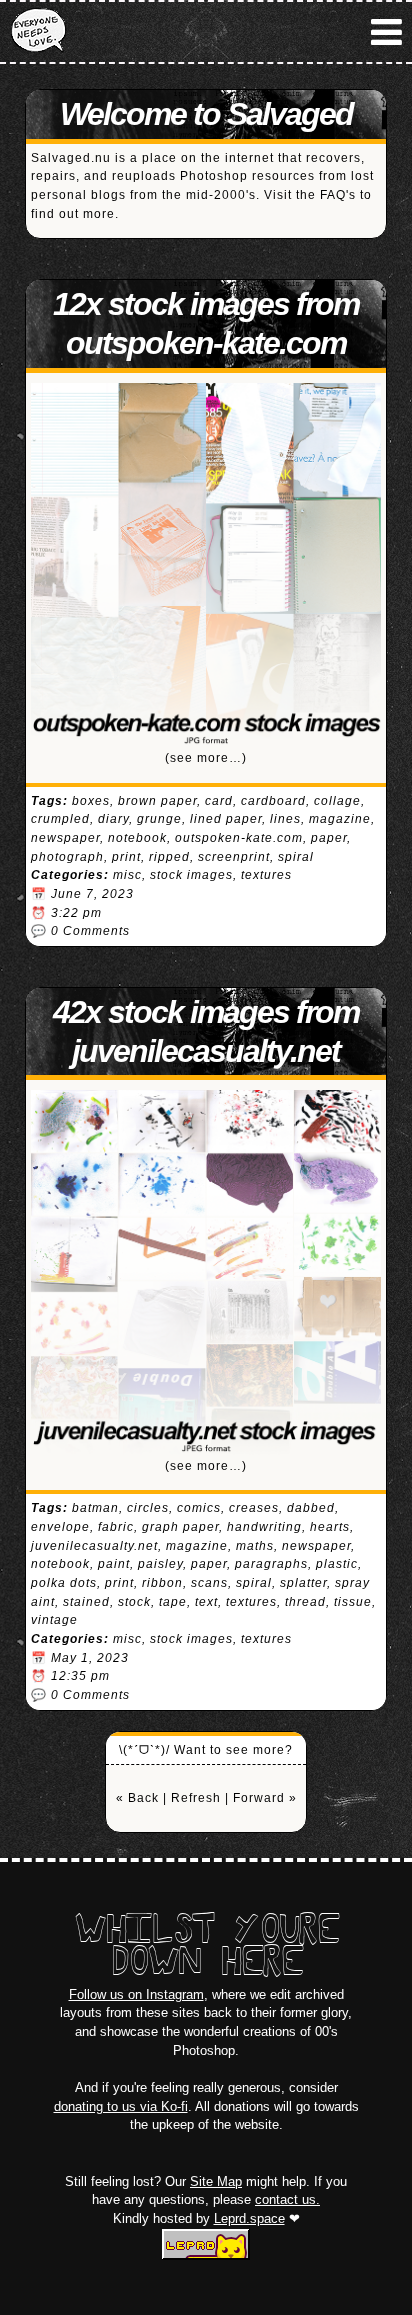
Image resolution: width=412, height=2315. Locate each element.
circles (148, 1508)
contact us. (287, 2199)
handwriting (264, 1527)
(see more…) (206, 758)
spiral (296, 857)
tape (173, 1602)
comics (199, 1508)
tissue (353, 1602)
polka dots (64, 1583)
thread (305, 1602)
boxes (91, 801)
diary (113, 819)
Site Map (216, 2181)
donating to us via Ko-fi (121, 2106)
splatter (303, 1583)
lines (285, 819)
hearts (330, 1527)
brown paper (157, 801)
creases (254, 1508)
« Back (137, 1798)
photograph (67, 857)
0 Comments (90, 931)
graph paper (180, 1527)
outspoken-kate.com (239, 838)
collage (337, 801)
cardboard (273, 801)
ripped (169, 857)
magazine (340, 819)
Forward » (265, 1798)
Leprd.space (249, 2218)
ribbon (162, 1583)
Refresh (196, 1798)
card (219, 801)
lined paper (226, 819)
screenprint (234, 857)
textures (266, 875)
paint (114, 1564)
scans (209, 1583)
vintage (54, 1620)
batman (95, 1508)
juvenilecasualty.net (94, 1546)
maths (255, 1546)
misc (127, 875)
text (206, 1602)
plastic (337, 1564)
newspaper (65, 838)
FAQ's (338, 195)
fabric (116, 1527)
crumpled (60, 819)
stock (134, 1602)
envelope (60, 1527)
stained (86, 1602)
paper (329, 838)
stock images (191, 875)
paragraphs (271, 1564)
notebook (137, 838)
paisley (160, 1564)
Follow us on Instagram (136, 1994)
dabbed (311, 1508)
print (126, 857)
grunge (159, 819)
